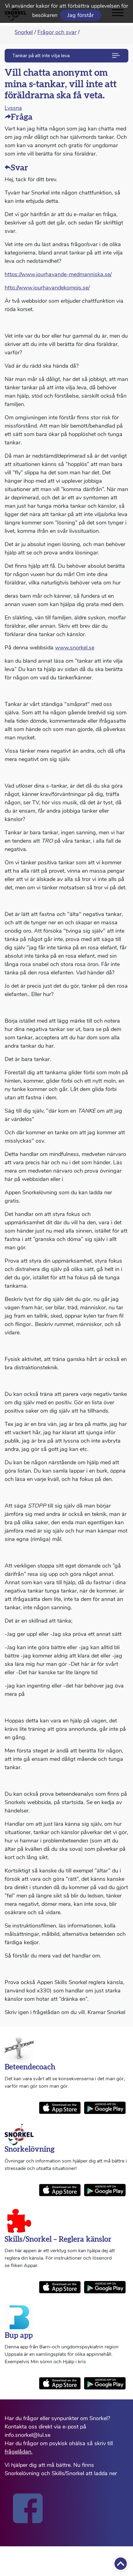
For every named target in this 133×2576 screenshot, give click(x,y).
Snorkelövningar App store (60, 2190)
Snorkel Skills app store (60, 2287)
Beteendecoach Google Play (105, 2108)
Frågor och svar (57, 32)
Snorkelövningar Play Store (105, 2190)
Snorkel (24, 32)
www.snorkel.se (75, 648)
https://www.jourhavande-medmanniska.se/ (58, 274)
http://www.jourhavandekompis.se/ (47, 288)
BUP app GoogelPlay (105, 2383)
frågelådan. (19, 2452)
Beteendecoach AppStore (60, 2108)
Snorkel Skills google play (105, 2287)
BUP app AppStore (60, 2383)
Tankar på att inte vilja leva (41, 56)
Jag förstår (81, 15)
